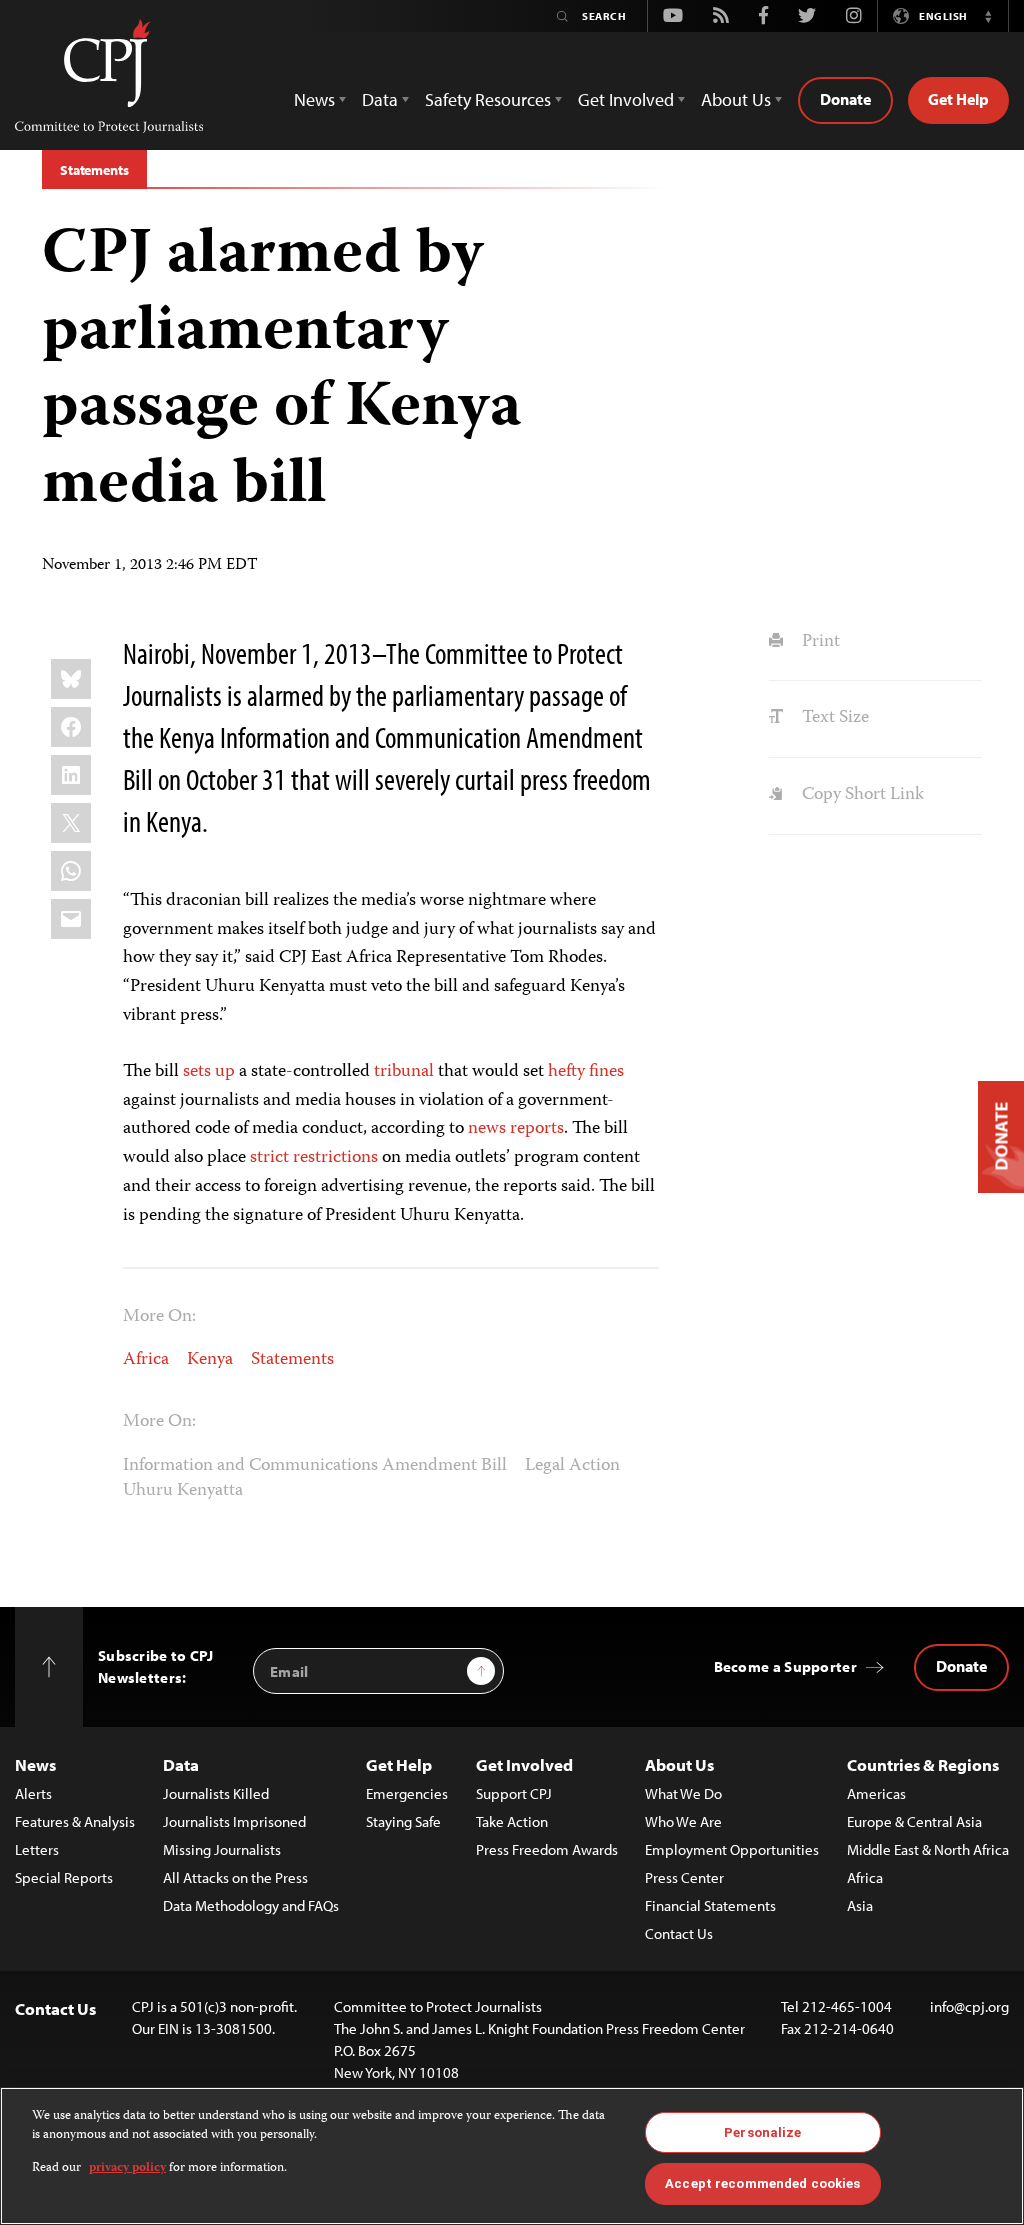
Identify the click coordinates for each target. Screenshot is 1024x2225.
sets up (209, 1072)
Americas (876, 1793)
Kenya (210, 1360)
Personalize (762, 2132)
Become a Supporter (785, 1666)
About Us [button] (736, 99)
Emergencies (407, 1793)
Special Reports (64, 1877)
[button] (988, 16)
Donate (845, 99)
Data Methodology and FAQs (251, 1905)
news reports (516, 1129)
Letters (37, 1849)
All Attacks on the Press (235, 1877)
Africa (146, 1360)
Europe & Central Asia (914, 1821)
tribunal (404, 1072)
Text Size (833, 718)
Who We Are (683, 1821)
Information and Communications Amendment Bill (315, 1466)
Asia (860, 1905)
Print (818, 642)
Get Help (958, 99)
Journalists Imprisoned (234, 1821)
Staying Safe (403, 1821)
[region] (512, 2156)
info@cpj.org (969, 2006)
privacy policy (127, 2168)
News (35, 1764)
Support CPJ (514, 1793)
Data (181, 1764)
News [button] (314, 99)
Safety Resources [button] (488, 99)
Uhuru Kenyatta (183, 1491)
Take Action (512, 1821)
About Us (679, 1764)
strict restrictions (314, 1158)
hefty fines (586, 1072)
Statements (94, 170)
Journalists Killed (216, 1793)
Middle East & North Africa (928, 1849)
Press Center (684, 1877)
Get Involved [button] (626, 99)
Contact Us (679, 1933)
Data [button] (380, 99)
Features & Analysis (75, 1821)
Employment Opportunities (732, 1849)
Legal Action (572, 1466)
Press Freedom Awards (547, 1849)
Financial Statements (710, 1905)
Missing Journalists (222, 1849)
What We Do (683, 1793)
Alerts (33, 1793)
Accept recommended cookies (762, 2183)
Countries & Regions (923, 1764)
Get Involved (524, 1764)
